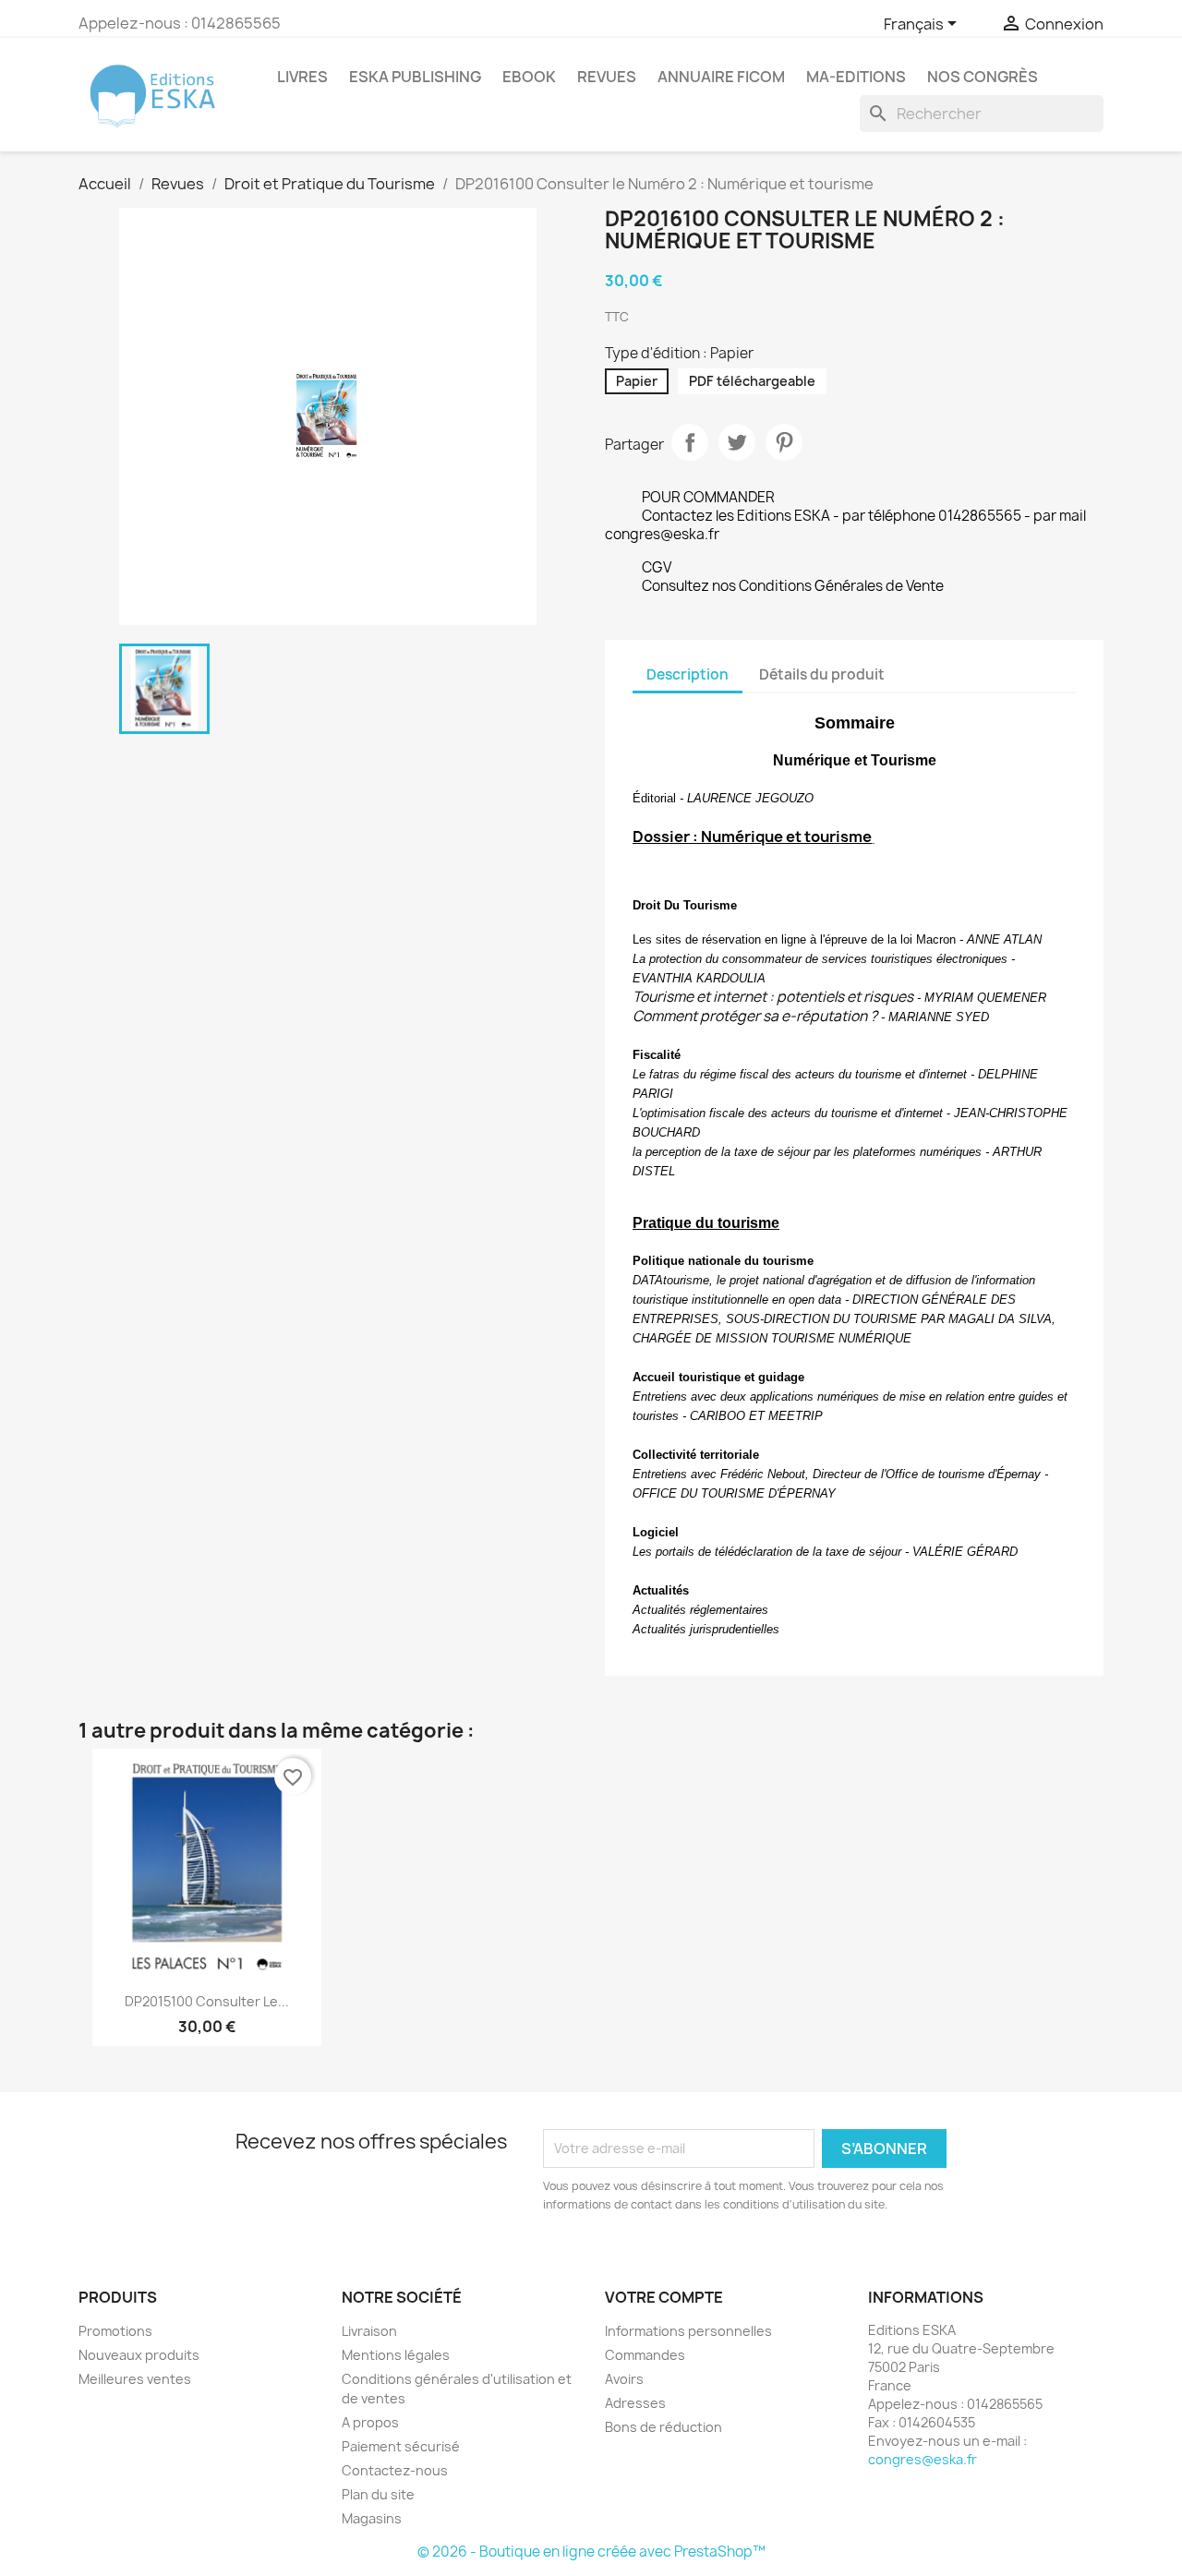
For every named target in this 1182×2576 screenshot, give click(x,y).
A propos (370, 2422)
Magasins (372, 2518)
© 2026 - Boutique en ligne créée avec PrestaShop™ (591, 2552)
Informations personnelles (688, 2331)
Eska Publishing (415, 77)
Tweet (737, 442)
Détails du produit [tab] (822, 674)
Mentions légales (396, 2355)
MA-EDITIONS (856, 77)
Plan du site (378, 2494)
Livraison (369, 2331)
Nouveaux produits (139, 2355)
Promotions (115, 2331)
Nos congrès (983, 77)
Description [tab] (687, 674)
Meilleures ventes (135, 2379)
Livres (302, 77)
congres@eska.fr (923, 2459)
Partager (690, 442)
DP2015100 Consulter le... (207, 2001)
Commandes (645, 2355)
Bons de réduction (663, 2427)
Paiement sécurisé (401, 2446)
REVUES (607, 77)
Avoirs (624, 2379)
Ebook (529, 77)
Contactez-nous (395, 2470)
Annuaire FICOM (721, 77)
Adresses (635, 2403)
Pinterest (784, 442)
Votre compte (664, 2297)
